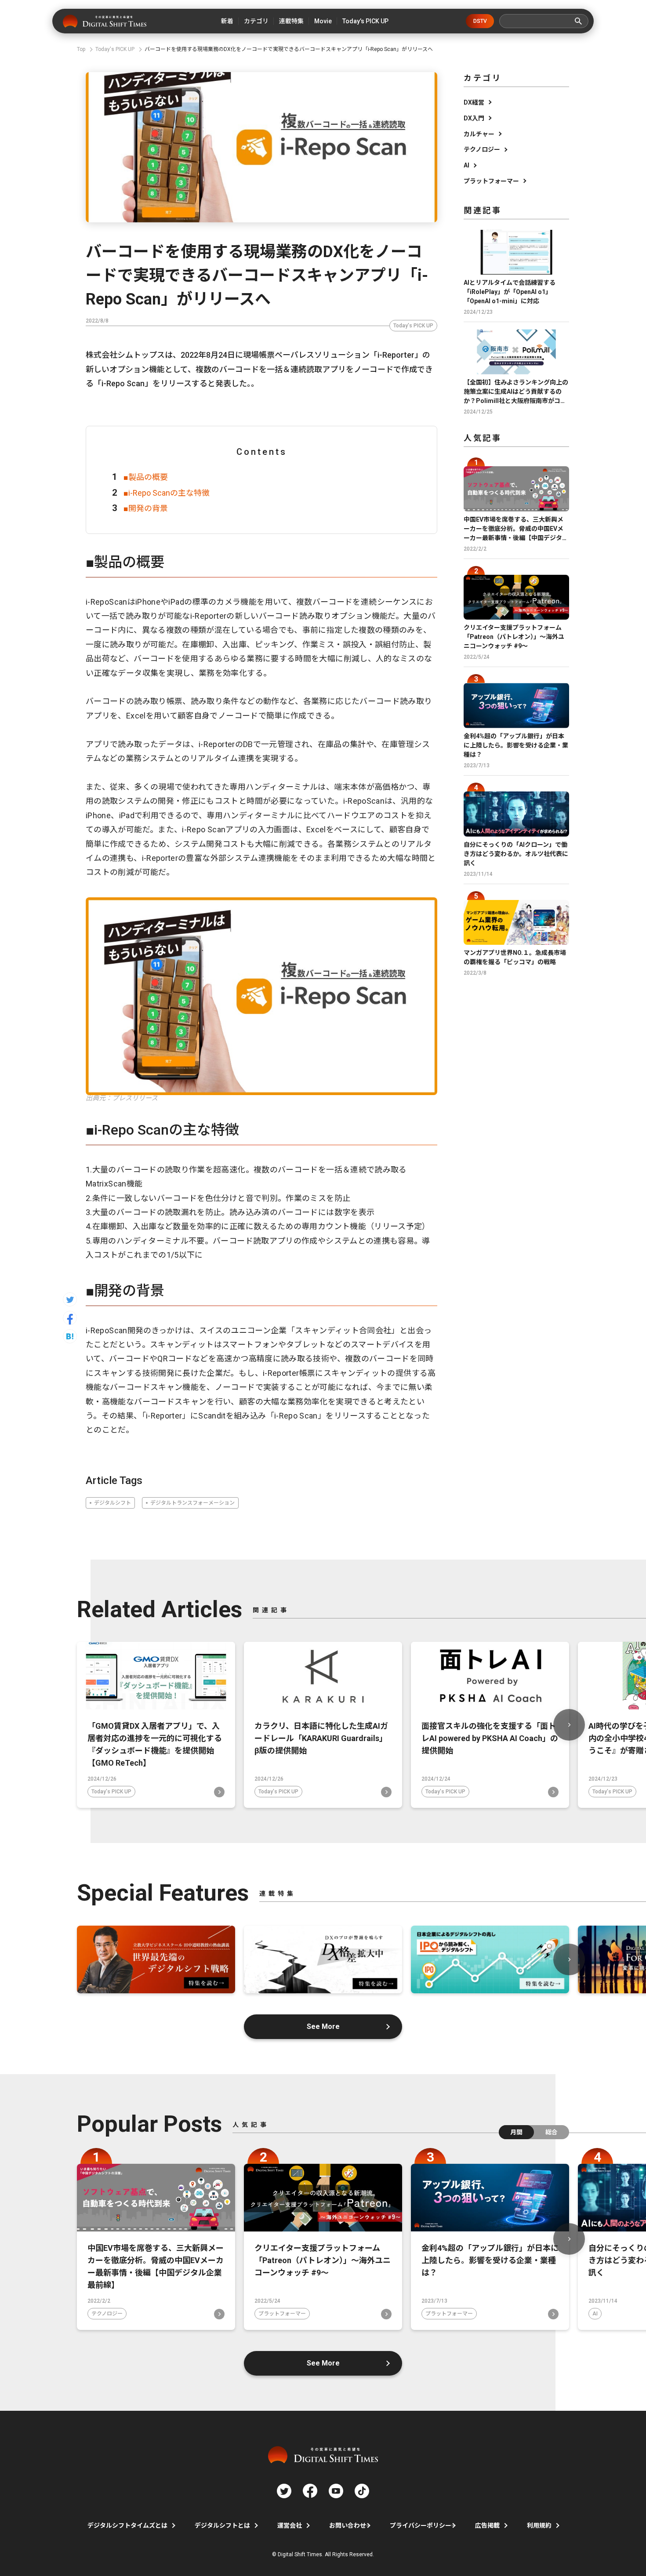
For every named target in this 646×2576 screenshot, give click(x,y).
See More (323, 2026)
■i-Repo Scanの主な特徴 (167, 493)
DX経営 (474, 102)
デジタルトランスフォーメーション (192, 1503)
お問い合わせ (348, 2525)
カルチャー (479, 134)
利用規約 (539, 2525)
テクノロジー (482, 149)
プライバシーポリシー (421, 2525)
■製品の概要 (146, 477)
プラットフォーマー (491, 181)
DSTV (480, 21)
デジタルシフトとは (222, 2525)
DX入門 (474, 118)
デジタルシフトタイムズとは (127, 2525)
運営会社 (290, 2525)
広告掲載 (487, 2525)
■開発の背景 (146, 508)
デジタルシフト (113, 1503)
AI (466, 165)
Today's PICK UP (413, 326)
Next (569, 1725)
